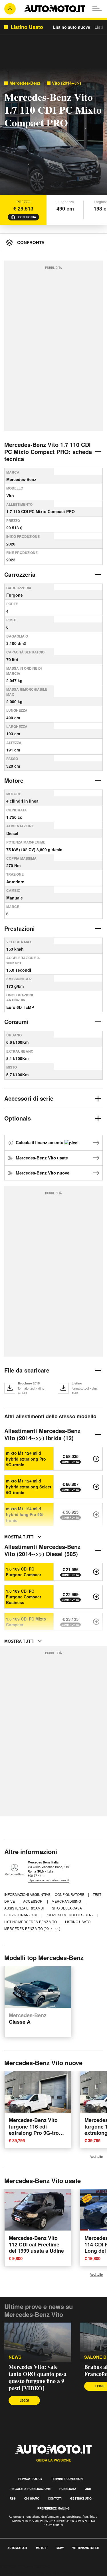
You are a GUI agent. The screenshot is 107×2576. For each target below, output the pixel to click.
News (15, 2357)
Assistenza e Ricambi (24, 1908)
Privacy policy (30, 2479)
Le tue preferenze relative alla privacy (38, 2572)
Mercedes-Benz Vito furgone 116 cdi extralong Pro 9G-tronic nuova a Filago (38, 2130)
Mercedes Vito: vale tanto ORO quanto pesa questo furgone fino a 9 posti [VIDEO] (38, 2377)
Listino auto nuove (72, 27)
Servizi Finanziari (21, 1915)
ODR (88, 2489)
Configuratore (70, 1894)
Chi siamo (32, 2498)
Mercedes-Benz (25, 83)
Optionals (18, 1118)
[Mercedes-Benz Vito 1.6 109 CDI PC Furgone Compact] (96, 1572)
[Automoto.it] (54, 9)
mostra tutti (19, 1537)
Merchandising (67, 1901)
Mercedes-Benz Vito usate (42, 1158)
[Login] (10, 9)
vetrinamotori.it (86, 2548)
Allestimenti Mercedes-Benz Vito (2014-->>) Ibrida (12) (42, 1434)
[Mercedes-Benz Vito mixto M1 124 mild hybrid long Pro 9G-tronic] (96, 1515)
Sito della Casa (67, 1908)
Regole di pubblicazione (31, 2489)
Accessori (34, 1901)
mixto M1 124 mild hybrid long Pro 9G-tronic (25, 1514)
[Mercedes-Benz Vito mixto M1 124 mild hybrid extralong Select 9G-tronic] (96, 1487)
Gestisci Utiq (81, 2498)
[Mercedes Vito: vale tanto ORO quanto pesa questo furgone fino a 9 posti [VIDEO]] (38, 2342)
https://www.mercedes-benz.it (48, 1880)
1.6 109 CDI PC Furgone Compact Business (24, 1597)
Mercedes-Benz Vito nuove (43, 1173)
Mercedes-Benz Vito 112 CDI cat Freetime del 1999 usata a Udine (36, 2244)
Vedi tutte (96, 2157)
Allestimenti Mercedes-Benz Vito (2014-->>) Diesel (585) (42, 1550)
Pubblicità (68, 2489)
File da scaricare (27, 1370)
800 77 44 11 (37, 1875)
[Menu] (97, 9)
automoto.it (17, 2548)
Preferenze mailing (53, 2508)
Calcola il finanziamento (40, 1142)
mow (60, 2548)
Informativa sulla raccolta (25, 2566)
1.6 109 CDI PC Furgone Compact (24, 1572)
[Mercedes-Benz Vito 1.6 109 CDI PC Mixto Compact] (96, 1622)
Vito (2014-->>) (66, 83)
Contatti (55, 2498)
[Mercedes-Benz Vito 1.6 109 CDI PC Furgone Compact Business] (96, 1597)
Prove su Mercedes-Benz (70, 1915)
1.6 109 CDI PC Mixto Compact (26, 1622)
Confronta (27, 217)
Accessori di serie (29, 1098)
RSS (13, 2498)
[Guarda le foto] (53, 133)
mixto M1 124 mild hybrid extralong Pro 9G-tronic (26, 1459)
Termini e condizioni (67, 2479)
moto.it (42, 2548)
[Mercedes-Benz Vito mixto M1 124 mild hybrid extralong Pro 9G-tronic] (96, 1459)
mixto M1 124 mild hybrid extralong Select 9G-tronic (29, 1487)
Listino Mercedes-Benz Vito (31, 1922)
